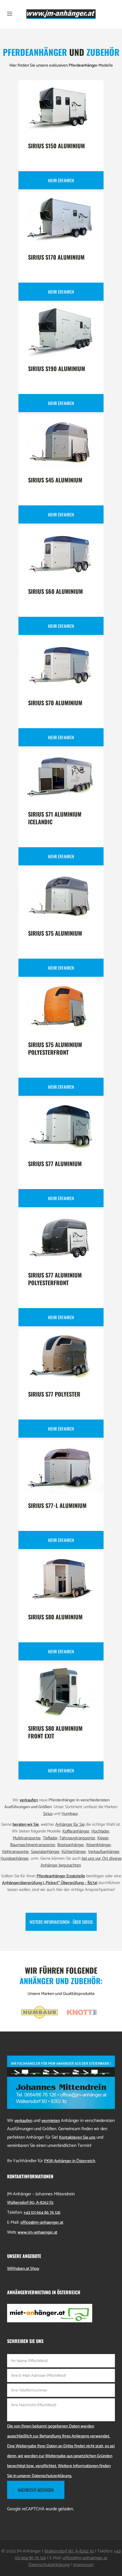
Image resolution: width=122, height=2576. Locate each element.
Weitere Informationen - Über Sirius (61, 1922)
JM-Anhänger (29, 2551)
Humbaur (70, 1814)
